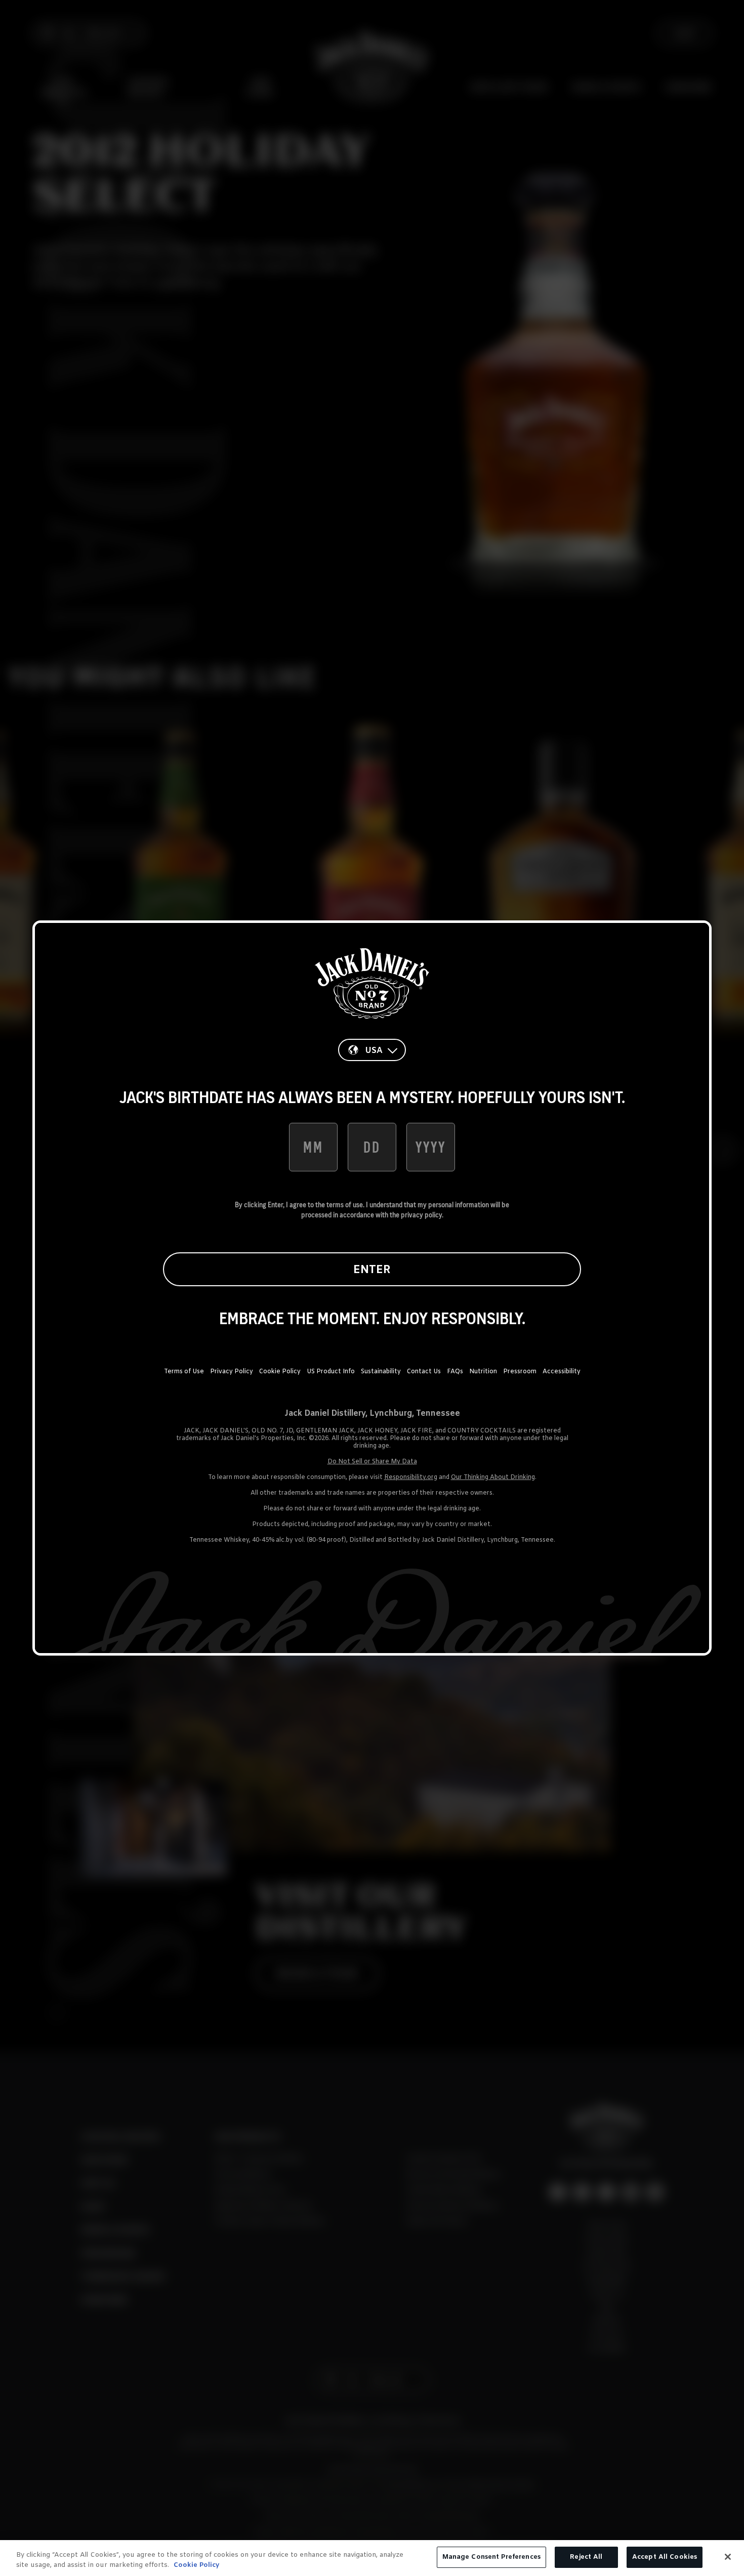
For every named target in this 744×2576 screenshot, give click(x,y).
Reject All (586, 2557)
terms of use (345, 1205)
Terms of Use (184, 1372)
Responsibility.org (411, 1477)
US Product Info (331, 1372)
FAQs (455, 1372)
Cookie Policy (280, 1372)
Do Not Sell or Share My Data (372, 1462)
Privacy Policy (232, 1372)
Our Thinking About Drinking (493, 1477)
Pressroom (520, 1372)
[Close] (728, 2557)
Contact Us (424, 1372)
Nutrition (483, 1372)
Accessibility (562, 1372)
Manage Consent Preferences (491, 2557)
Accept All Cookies (665, 2557)
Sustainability (381, 1372)
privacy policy (421, 1215)
